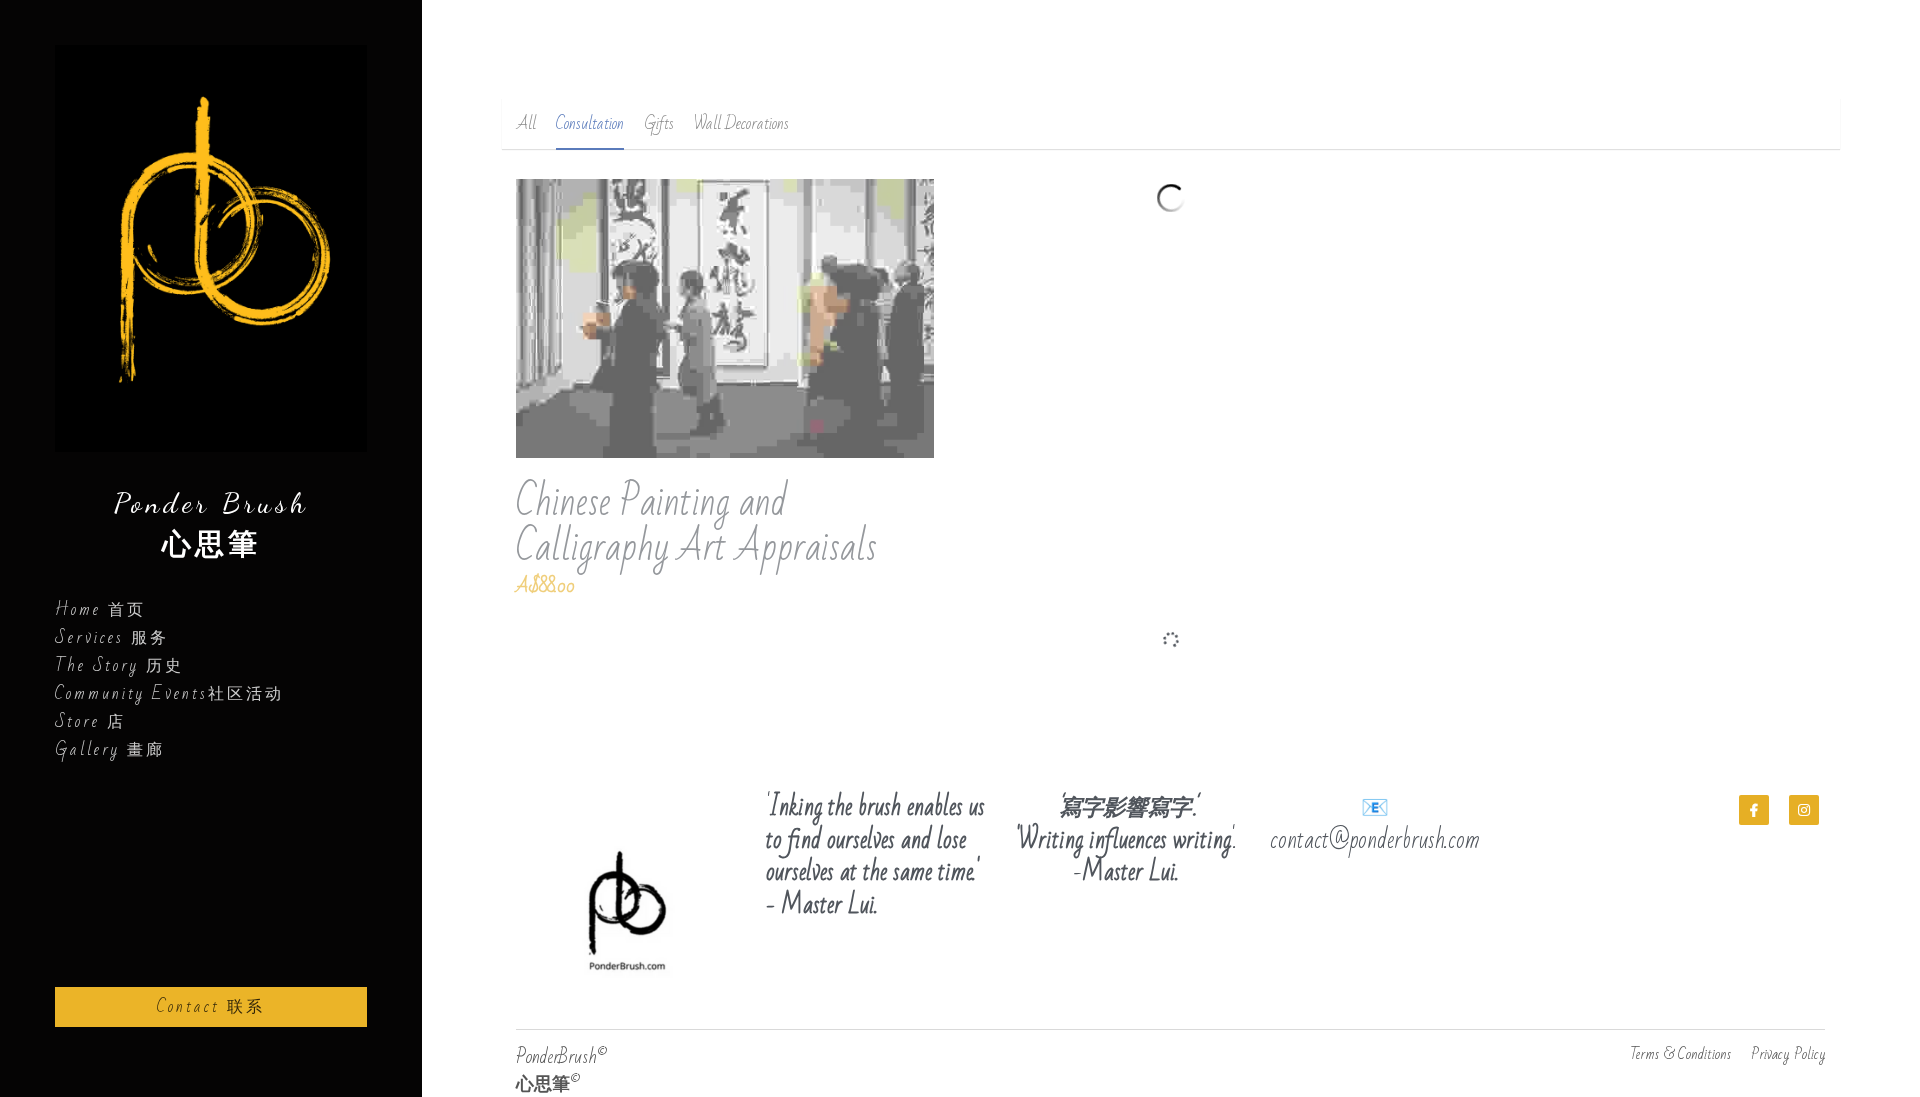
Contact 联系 (211, 1006)
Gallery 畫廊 (110, 750)
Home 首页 (100, 610)
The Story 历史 (119, 666)
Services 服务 (112, 638)
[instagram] (1804, 787)
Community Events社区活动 (169, 694)
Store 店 (90, 722)
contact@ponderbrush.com (1375, 817)
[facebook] (1754, 787)
